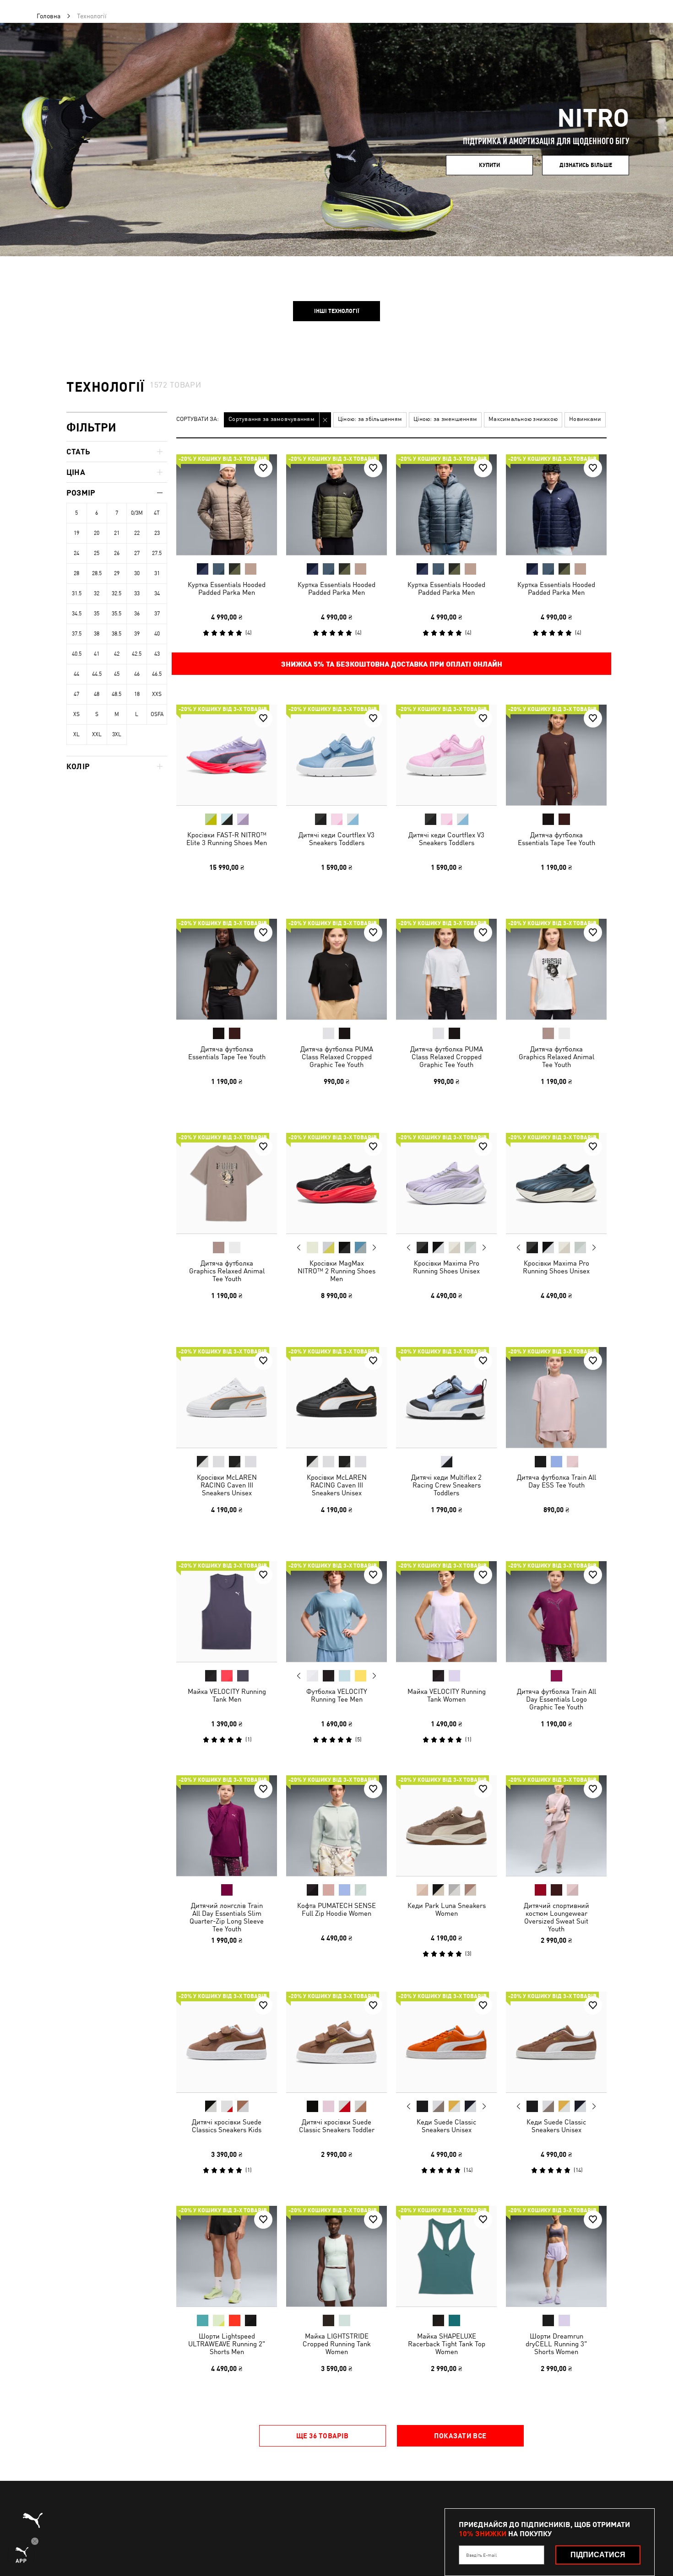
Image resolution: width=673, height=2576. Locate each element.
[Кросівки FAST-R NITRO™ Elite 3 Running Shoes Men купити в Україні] (227, 755)
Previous (299, 1247)
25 (97, 553)
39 (137, 634)
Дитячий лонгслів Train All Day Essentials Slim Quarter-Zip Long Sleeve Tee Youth (227, 1917)
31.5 (77, 593)
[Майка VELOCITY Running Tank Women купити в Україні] (446, 1611)
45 (117, 674)
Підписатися (598, 2555)
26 (117, 553)
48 (97, 694)
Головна (49, 16)
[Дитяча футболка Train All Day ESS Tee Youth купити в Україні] (556, 1397)
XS (76, 714)
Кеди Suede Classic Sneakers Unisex (446, 2126)
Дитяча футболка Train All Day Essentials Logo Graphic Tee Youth (556, 1699)
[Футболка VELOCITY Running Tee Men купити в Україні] (336, 1611)
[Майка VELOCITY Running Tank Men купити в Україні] (227, 1611)
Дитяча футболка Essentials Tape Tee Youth (556, 839)
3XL (117, 734)
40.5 (77, 654)
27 (137, 553)
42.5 (137, 654)
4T (157, 513)
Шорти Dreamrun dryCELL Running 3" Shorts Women (556, 2344)
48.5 (117, 694)
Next (374, 1248)
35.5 (117, 614)
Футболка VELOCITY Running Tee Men (337, 1695)
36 (137, 614)
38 (97, 634)
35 (97, 614)
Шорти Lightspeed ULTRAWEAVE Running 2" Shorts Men (227, 2344)
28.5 (97, 573)
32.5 (117, 593)
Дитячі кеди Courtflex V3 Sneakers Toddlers (336, 839)
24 (76, 553)
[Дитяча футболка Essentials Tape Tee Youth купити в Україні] (556, 755)
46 (137, 674)
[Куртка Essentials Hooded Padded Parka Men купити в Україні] (227, 505)
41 (97, 654)
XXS (157, 694)
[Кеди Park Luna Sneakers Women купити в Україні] (446, 1826)
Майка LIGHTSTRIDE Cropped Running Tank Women (337, 2344)
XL (76, 734)
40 (157, 634)
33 (137, 593)
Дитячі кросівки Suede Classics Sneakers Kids (227, 2126)
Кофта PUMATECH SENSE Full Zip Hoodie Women (336, 1909)
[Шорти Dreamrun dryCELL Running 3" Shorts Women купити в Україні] (556, 2256)
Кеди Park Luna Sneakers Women (447, 1909)
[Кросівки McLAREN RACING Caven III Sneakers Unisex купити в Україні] (227, 1397)
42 (117, 654)
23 (157, 533)
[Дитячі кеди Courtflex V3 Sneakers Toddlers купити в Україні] (336, 755)
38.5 (117, 634)
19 (76, 533)
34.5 (77, 614)
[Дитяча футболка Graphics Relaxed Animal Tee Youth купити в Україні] (556, 969)
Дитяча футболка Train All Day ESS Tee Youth (556, 1481)
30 (137, 573)
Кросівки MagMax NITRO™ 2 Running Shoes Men (336, 1271)
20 (97, 533)
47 (76, 694)
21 (117, 533)
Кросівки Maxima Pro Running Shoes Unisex (446, 1267)
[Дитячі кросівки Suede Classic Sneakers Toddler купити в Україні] (336, 2042)
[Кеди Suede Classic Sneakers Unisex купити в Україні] (446, 2042)
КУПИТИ (489, 165)
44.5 (97, 674)
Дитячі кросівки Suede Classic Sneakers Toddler (337, 2126)
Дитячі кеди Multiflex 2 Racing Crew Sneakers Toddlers (446, 1485)
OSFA (157, 714)
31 (157, 573)
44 (76, 674)
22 (137, 533)
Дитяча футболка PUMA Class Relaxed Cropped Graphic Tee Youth (337, 1057)
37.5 (77, 634)
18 (137, 694)
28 (76, 573)
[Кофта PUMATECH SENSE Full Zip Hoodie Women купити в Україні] (336, 1826)
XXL (97, 734)
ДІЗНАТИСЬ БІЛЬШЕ (586, 165)
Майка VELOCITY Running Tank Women (447, 1695)
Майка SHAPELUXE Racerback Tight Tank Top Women (447, 2344)
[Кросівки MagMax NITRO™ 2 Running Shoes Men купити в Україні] (336, 1183)
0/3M (137, 513)
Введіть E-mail (481, 2555)
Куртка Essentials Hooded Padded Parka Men (227, 588)
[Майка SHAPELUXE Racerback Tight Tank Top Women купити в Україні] (446, 2256)
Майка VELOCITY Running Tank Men (227, 1695)
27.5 (157, 553)
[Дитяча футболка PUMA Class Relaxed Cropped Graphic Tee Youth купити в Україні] (336, 969)
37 (157, 614)
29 (117, 573)
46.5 (157, 674)
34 (157, 593)
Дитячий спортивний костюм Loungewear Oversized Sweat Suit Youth (556, 1917)
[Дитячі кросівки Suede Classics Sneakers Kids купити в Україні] (227, 2042)
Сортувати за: (198, 419)
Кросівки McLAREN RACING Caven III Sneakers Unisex (227, 1485)
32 (97, 593)
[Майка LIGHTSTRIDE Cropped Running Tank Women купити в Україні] (336, 2256)
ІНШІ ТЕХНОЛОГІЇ (337, 311)
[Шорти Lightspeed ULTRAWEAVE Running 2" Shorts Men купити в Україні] (227, 2256)
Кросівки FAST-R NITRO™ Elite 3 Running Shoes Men (227, 839)
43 (157, 654)
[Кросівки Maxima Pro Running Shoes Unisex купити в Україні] (446, 1183)
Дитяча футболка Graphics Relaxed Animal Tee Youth (556, 1057)
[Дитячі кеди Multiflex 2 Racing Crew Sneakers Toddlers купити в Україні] (446, 1397)
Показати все (460, 2436)
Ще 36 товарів (323, 2436)
